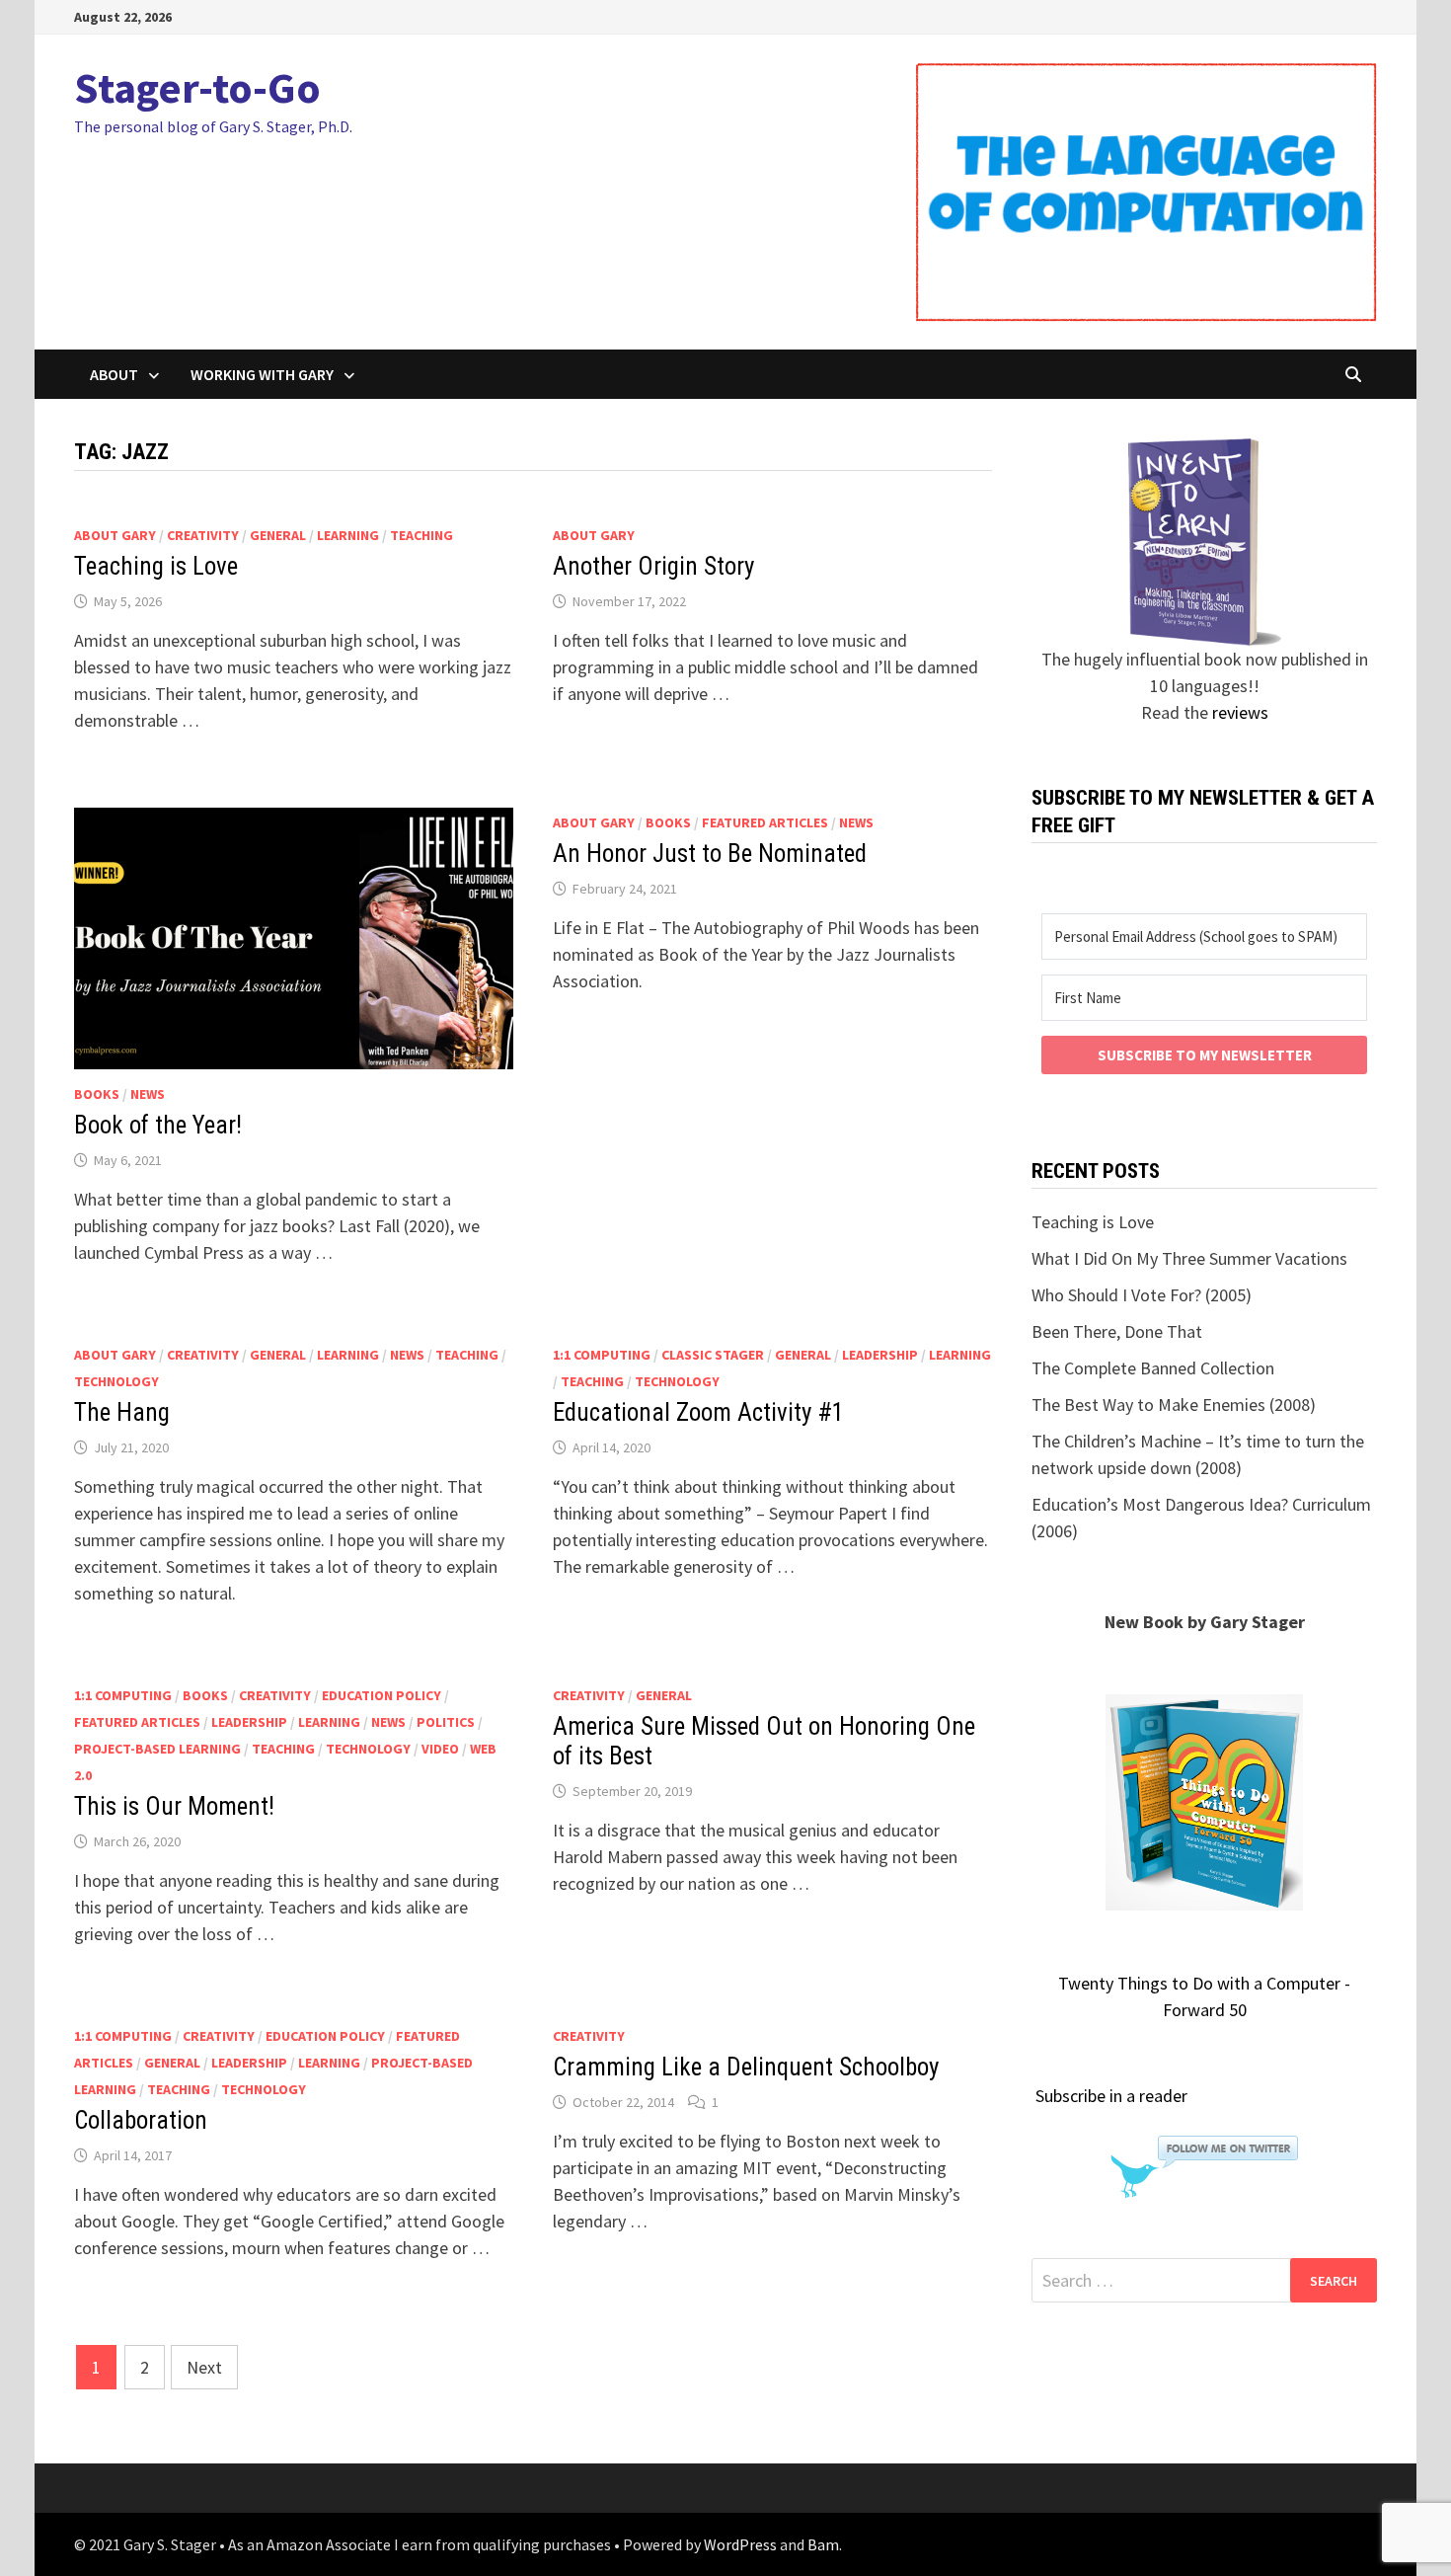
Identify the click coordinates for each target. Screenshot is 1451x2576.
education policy (382, 1695)
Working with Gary (262, 374)
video (440, 1749)
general (278, 535)
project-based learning (157, 1749)
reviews (1240, 712)
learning (348, 535)
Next (204, 2367)
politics (446, 1722)
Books (97, 1094)
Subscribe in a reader (1111, 2096)
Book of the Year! (158, 1125)
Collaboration (141, 2120)
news (148, 1094)
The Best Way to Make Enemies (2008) (1174, 1405)
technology (116, 1381)
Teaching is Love (156, 566)
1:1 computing (602, 1355)
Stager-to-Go (197, 87)
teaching (421, 535)
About (114, 374)
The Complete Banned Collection (1153, 1368)
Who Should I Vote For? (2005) (1142, 1295)
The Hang (122, 1412)
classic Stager (713, 1355)
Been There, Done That (1117, 1331)
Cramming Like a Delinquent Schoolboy (746, 2067)
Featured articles (765, 822)
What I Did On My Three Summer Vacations (1189, 1258)
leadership (880, 1355)
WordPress (740, 2544)
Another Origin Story (653, 566)
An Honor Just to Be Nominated (710, 854)
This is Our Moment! (174, 1806)
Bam (823, 2544)
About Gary (115, 535)
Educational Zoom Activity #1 (698, 1412)
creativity (203, 535)
